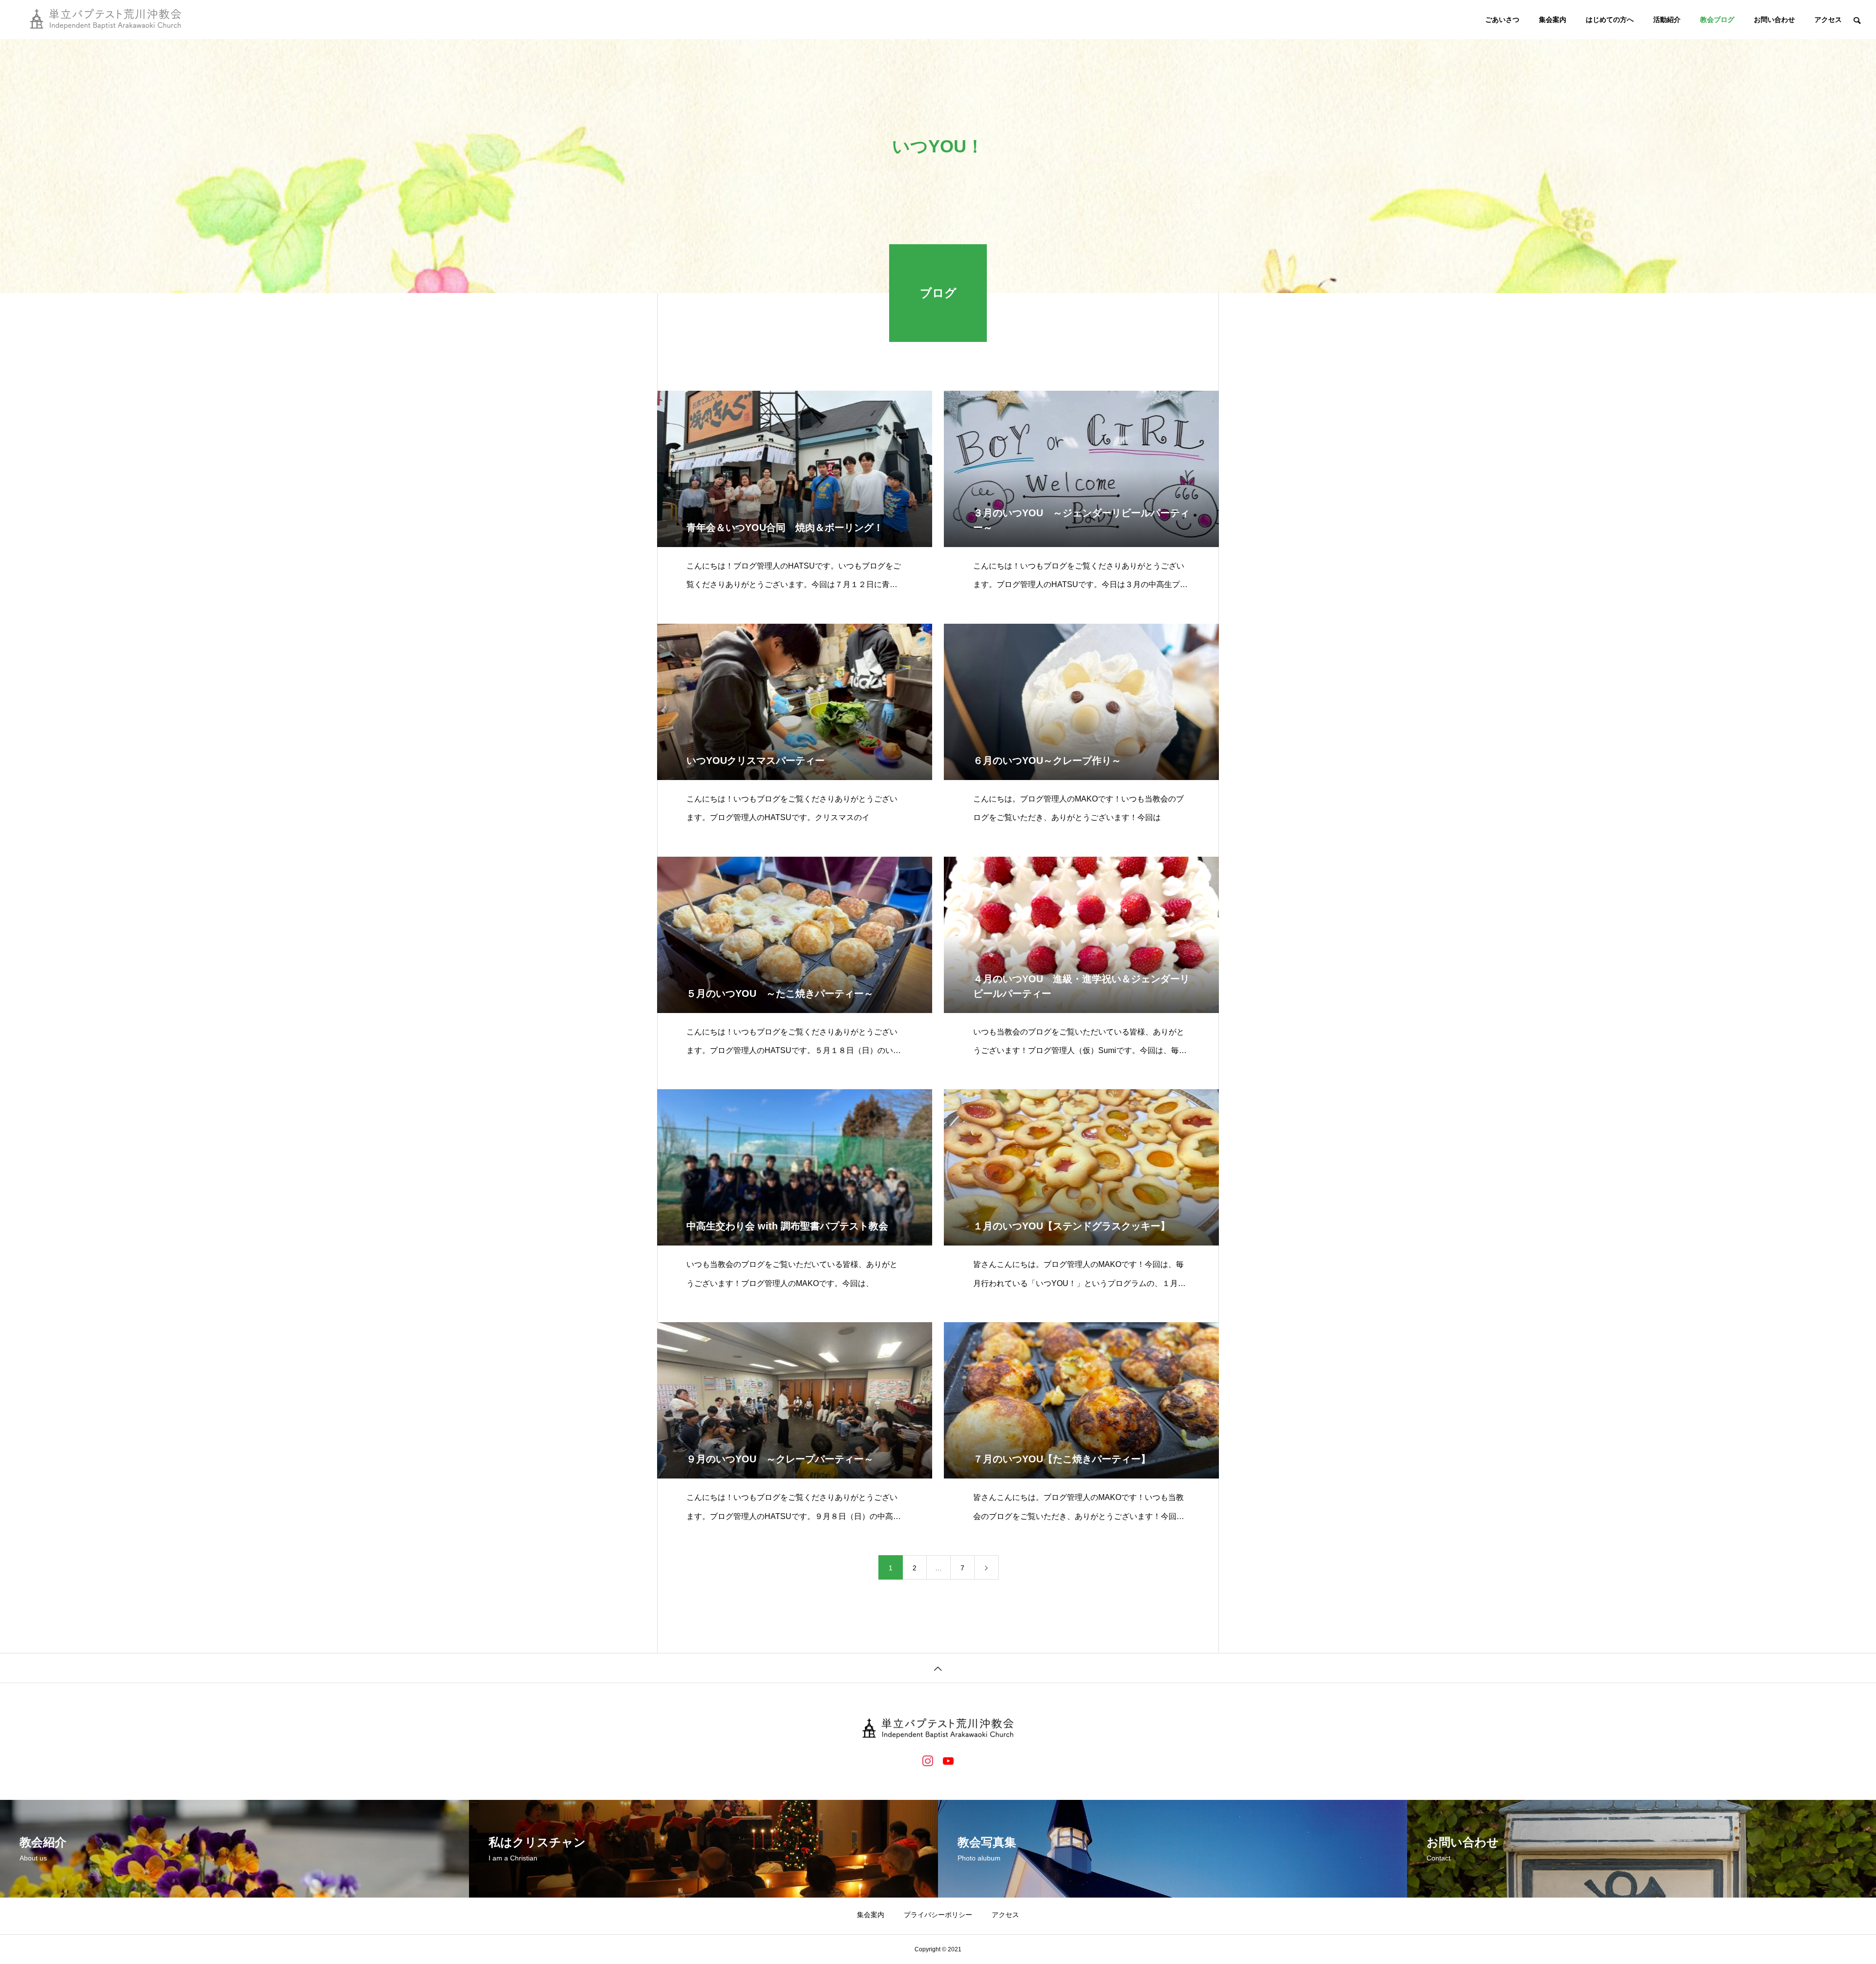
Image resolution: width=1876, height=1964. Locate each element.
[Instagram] (928, 1760)
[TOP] (938, 1668)
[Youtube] (948, 1760)
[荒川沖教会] (106, 20)
